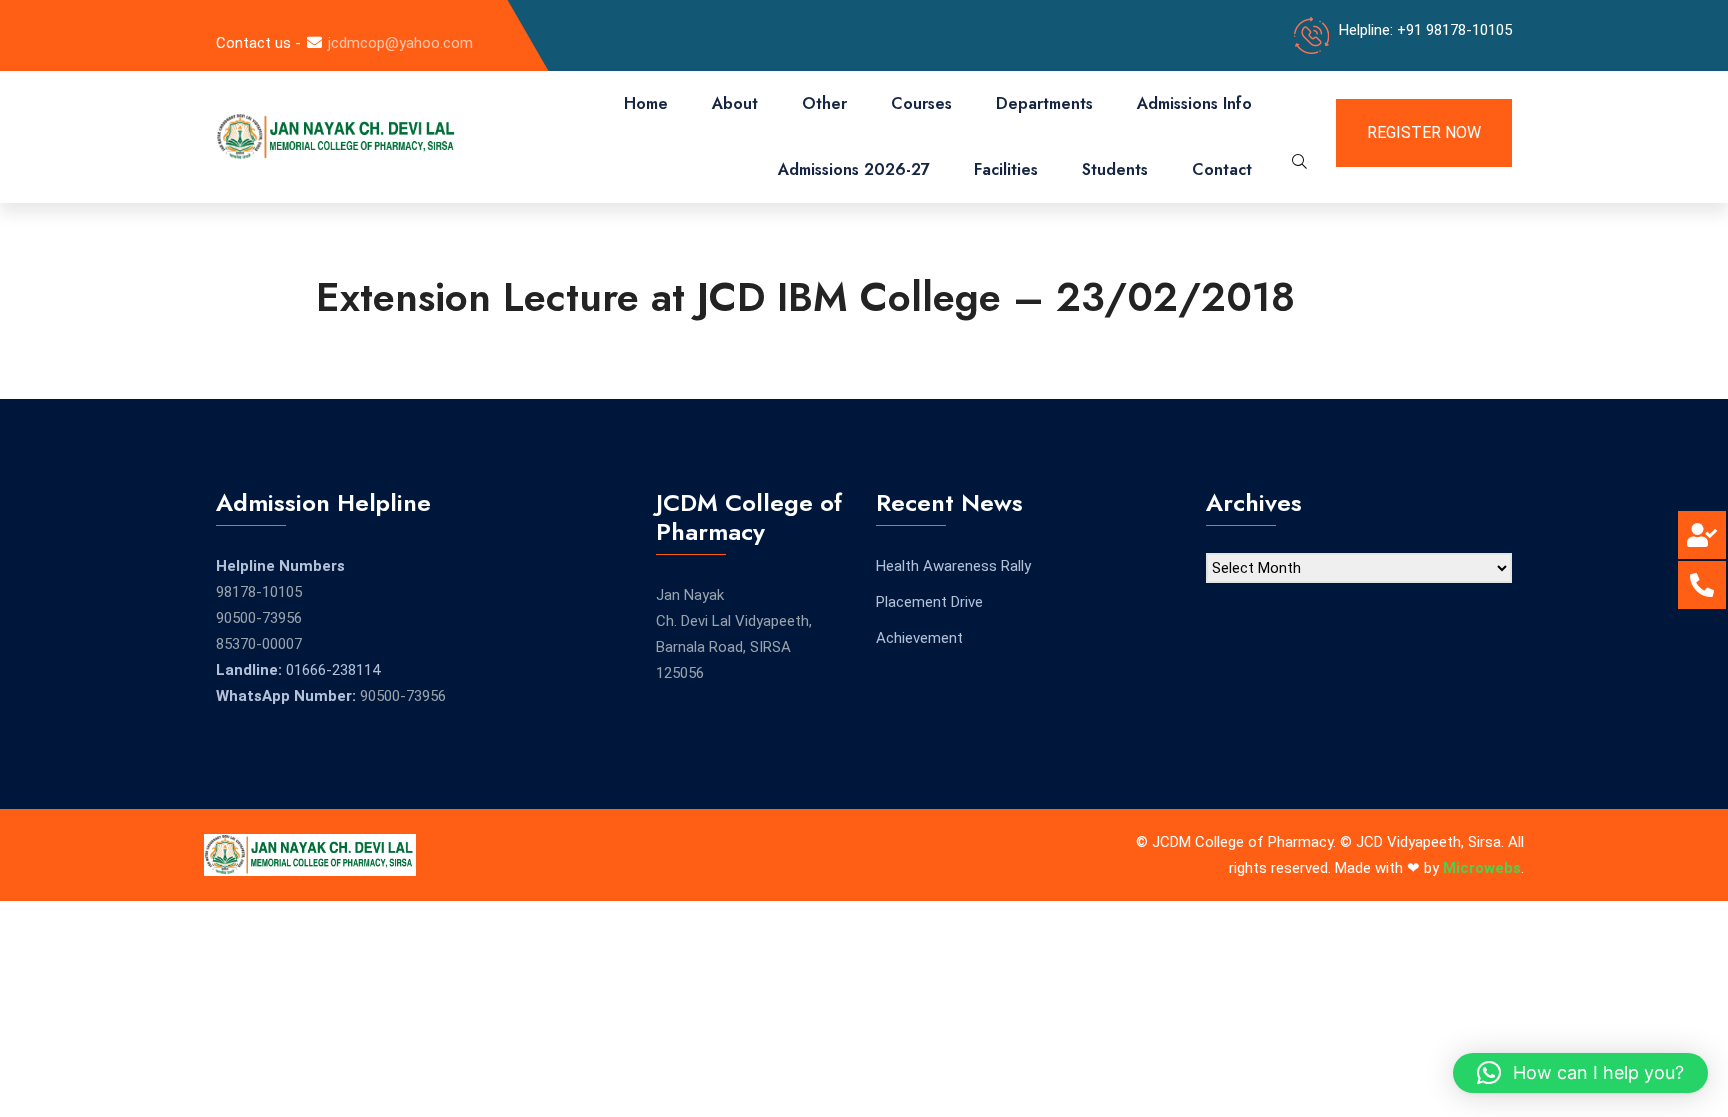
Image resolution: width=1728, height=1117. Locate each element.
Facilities (1006, 169)
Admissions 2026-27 (854, 169)
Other (824, 103)
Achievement (919, 638)
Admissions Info (1194, 103)
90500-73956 (259, 618)
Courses (921, 103)
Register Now (1424, 132)
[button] (1580, 1073)
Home (646, 103)
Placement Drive (929, 602)
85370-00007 (259, 644)
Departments (1044, 103)
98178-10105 (259, 592)
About (735, 103)
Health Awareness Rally (953, 566)
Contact (1222, 169)
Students (1115, 169)
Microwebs (1482, 868)
